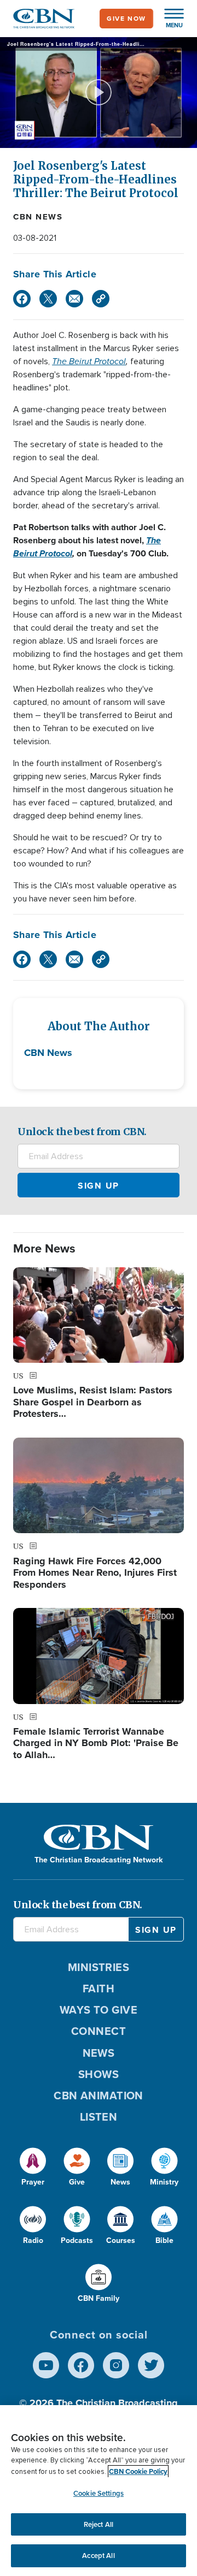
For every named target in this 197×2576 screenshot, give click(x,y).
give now (126, 19)
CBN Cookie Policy (138, 2471)
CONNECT (99, 2031)
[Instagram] (116, 2365)
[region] (99, 2491)
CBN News (38, 217)
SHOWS (99, 2074)
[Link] (101, 299)
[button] (169, 19)
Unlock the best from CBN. (82, 1132)
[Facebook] (22, 299)
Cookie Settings (99, 2493)
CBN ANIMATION (99, 2096)
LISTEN (99, 2117)
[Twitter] (48, 299)
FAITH (99, 1989)
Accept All (98, 2556)
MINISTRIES (99, 1967)
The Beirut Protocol (89, 361)
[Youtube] (46, 2365)
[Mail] (74, 299)
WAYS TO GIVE (99, 2010)
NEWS (99, 2053)
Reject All (99, 2524)
